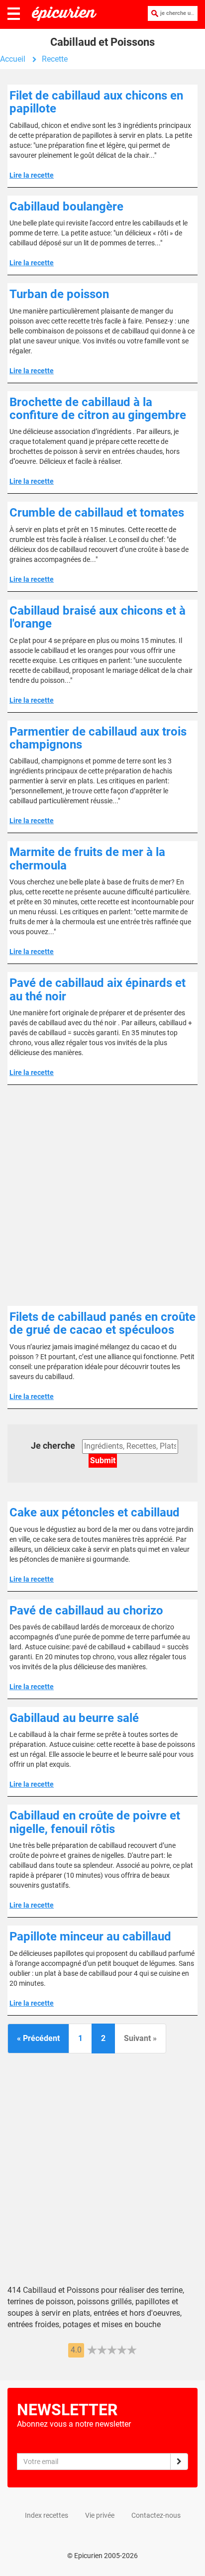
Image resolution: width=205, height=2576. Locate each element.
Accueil (13, 59)
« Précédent (38, 2038)
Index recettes (47, 2515)
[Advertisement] (102, 1195)
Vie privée (100, 2515)
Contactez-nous (156, 2515)
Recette (55, 59)
